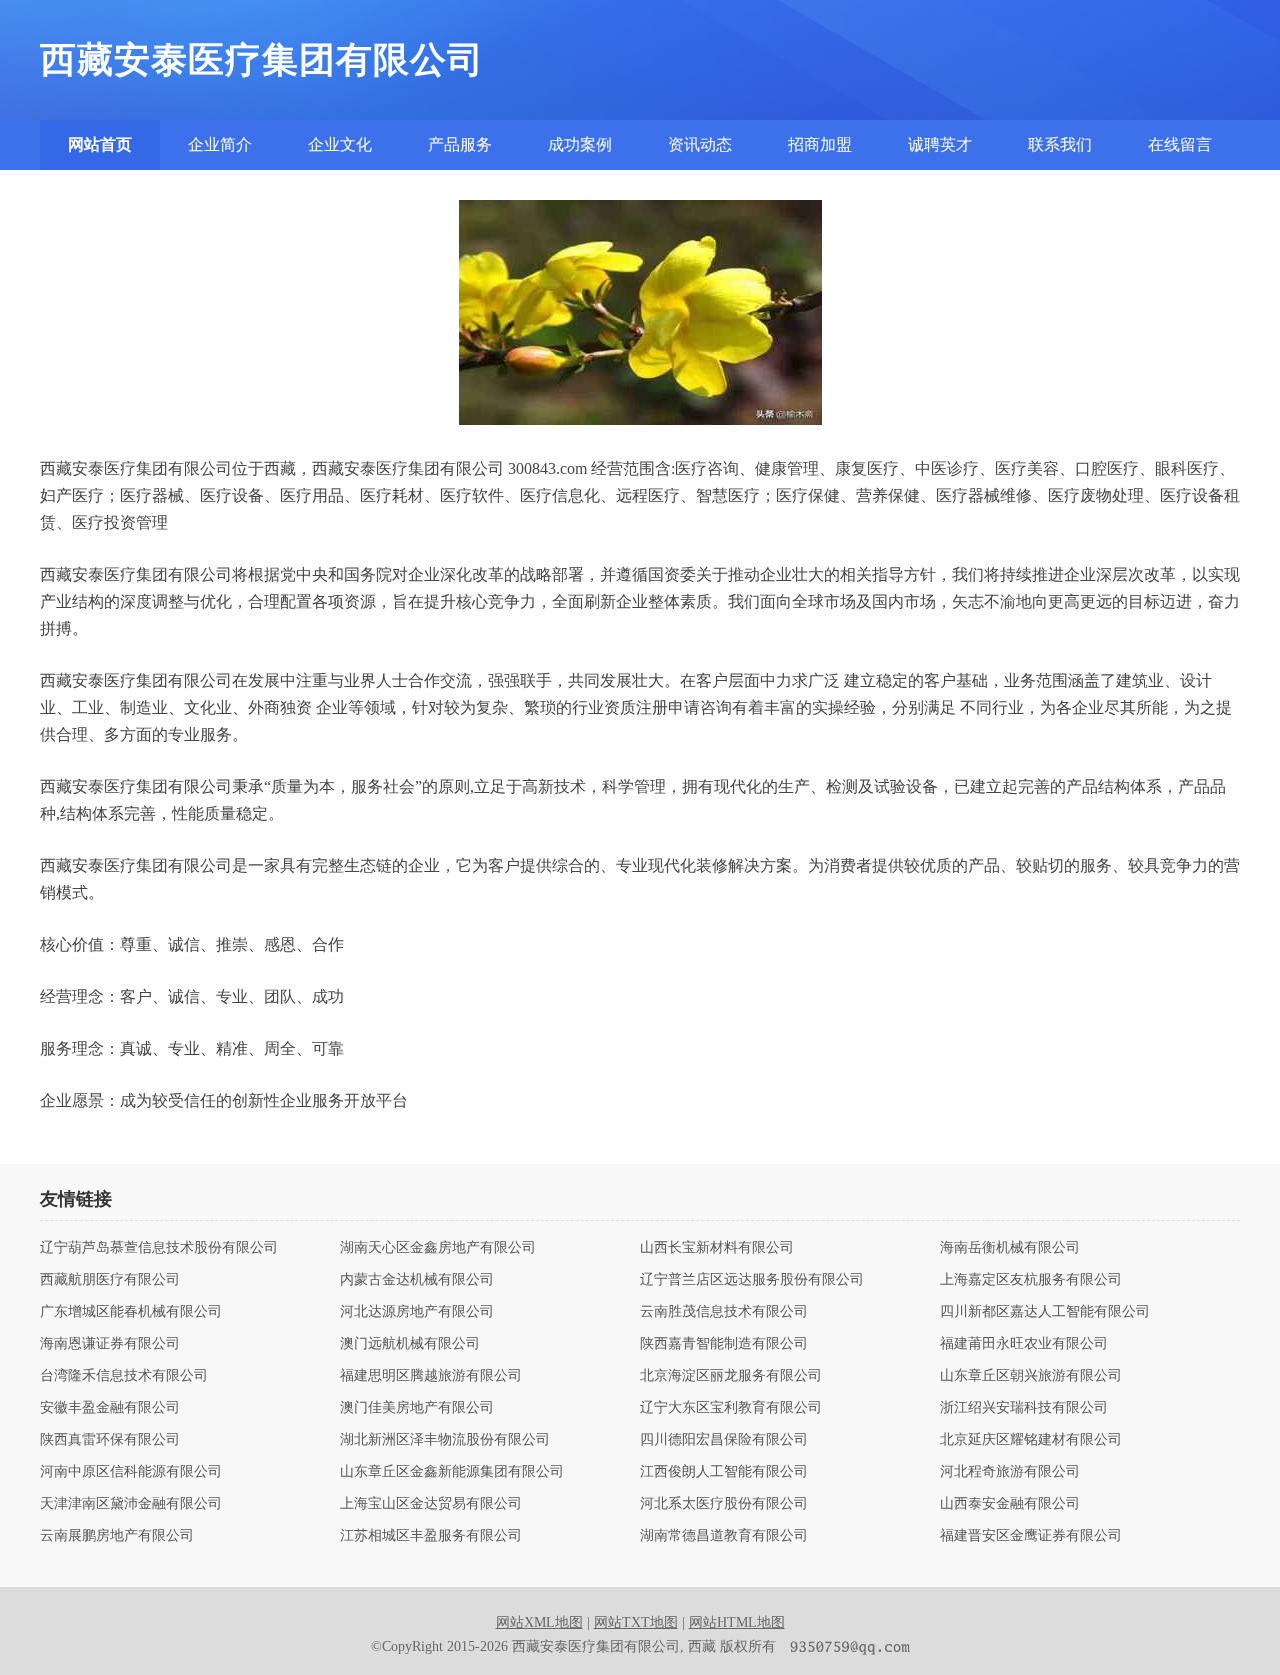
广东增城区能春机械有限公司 (131, 1312)
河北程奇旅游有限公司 (1010, 1472)
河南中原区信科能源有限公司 (131, 1472)
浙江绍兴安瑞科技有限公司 (1024, 1408)
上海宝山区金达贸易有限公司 (431, 1504)
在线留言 (1180, 144)
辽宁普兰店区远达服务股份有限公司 (752, 1280)
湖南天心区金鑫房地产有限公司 (438, 1248)
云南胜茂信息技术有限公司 (724, 1312)
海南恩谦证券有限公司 (110, 1344)
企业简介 (220, 144)
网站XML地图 (539, 1622)
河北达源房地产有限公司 (417, 1312)
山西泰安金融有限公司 (1010, 1504)
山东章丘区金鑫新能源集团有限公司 (452, 1472)
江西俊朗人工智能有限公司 (724, 1472)
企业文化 (340, 144)
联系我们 (1060, 144)
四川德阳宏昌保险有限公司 (724, 1440)
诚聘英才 (940, 144)
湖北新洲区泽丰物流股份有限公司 (445, 1440)
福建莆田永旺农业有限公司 (1024, 1344)
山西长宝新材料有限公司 (717, 1248)
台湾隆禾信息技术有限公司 (124, 1376)
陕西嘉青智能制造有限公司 (724, 1344)
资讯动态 (700, 144)
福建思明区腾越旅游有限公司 (431, 1376)
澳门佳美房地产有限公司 (417, 1408)
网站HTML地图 (737, 1622)
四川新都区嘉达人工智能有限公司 (1045, 1312)
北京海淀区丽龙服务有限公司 (731, 1376)
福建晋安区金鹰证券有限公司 (1031, 1536)
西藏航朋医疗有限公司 (110, 1280)
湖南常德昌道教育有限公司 (724, 1536)
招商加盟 (820, 144)
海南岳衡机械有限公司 (1010, 1248)
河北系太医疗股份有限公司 (724, 1504)
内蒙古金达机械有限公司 (417, 1280)
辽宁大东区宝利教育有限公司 (731, 1408)
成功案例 (580, 144)
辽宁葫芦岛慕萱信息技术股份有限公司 (159, 1248)
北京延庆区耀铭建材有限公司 (1031, 1440)
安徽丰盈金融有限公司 (110, 1408)
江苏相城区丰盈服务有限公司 (431, 1536)
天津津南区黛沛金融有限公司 (131, 1504)
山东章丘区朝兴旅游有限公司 (1031, 1376)
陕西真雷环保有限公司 (110, 1440)
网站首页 (100, 144)
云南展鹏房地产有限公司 (117, 1536)
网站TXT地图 (636, 1622)
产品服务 (460, 144)
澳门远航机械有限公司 (410, 1344)
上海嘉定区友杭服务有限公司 (1031, 1280)
